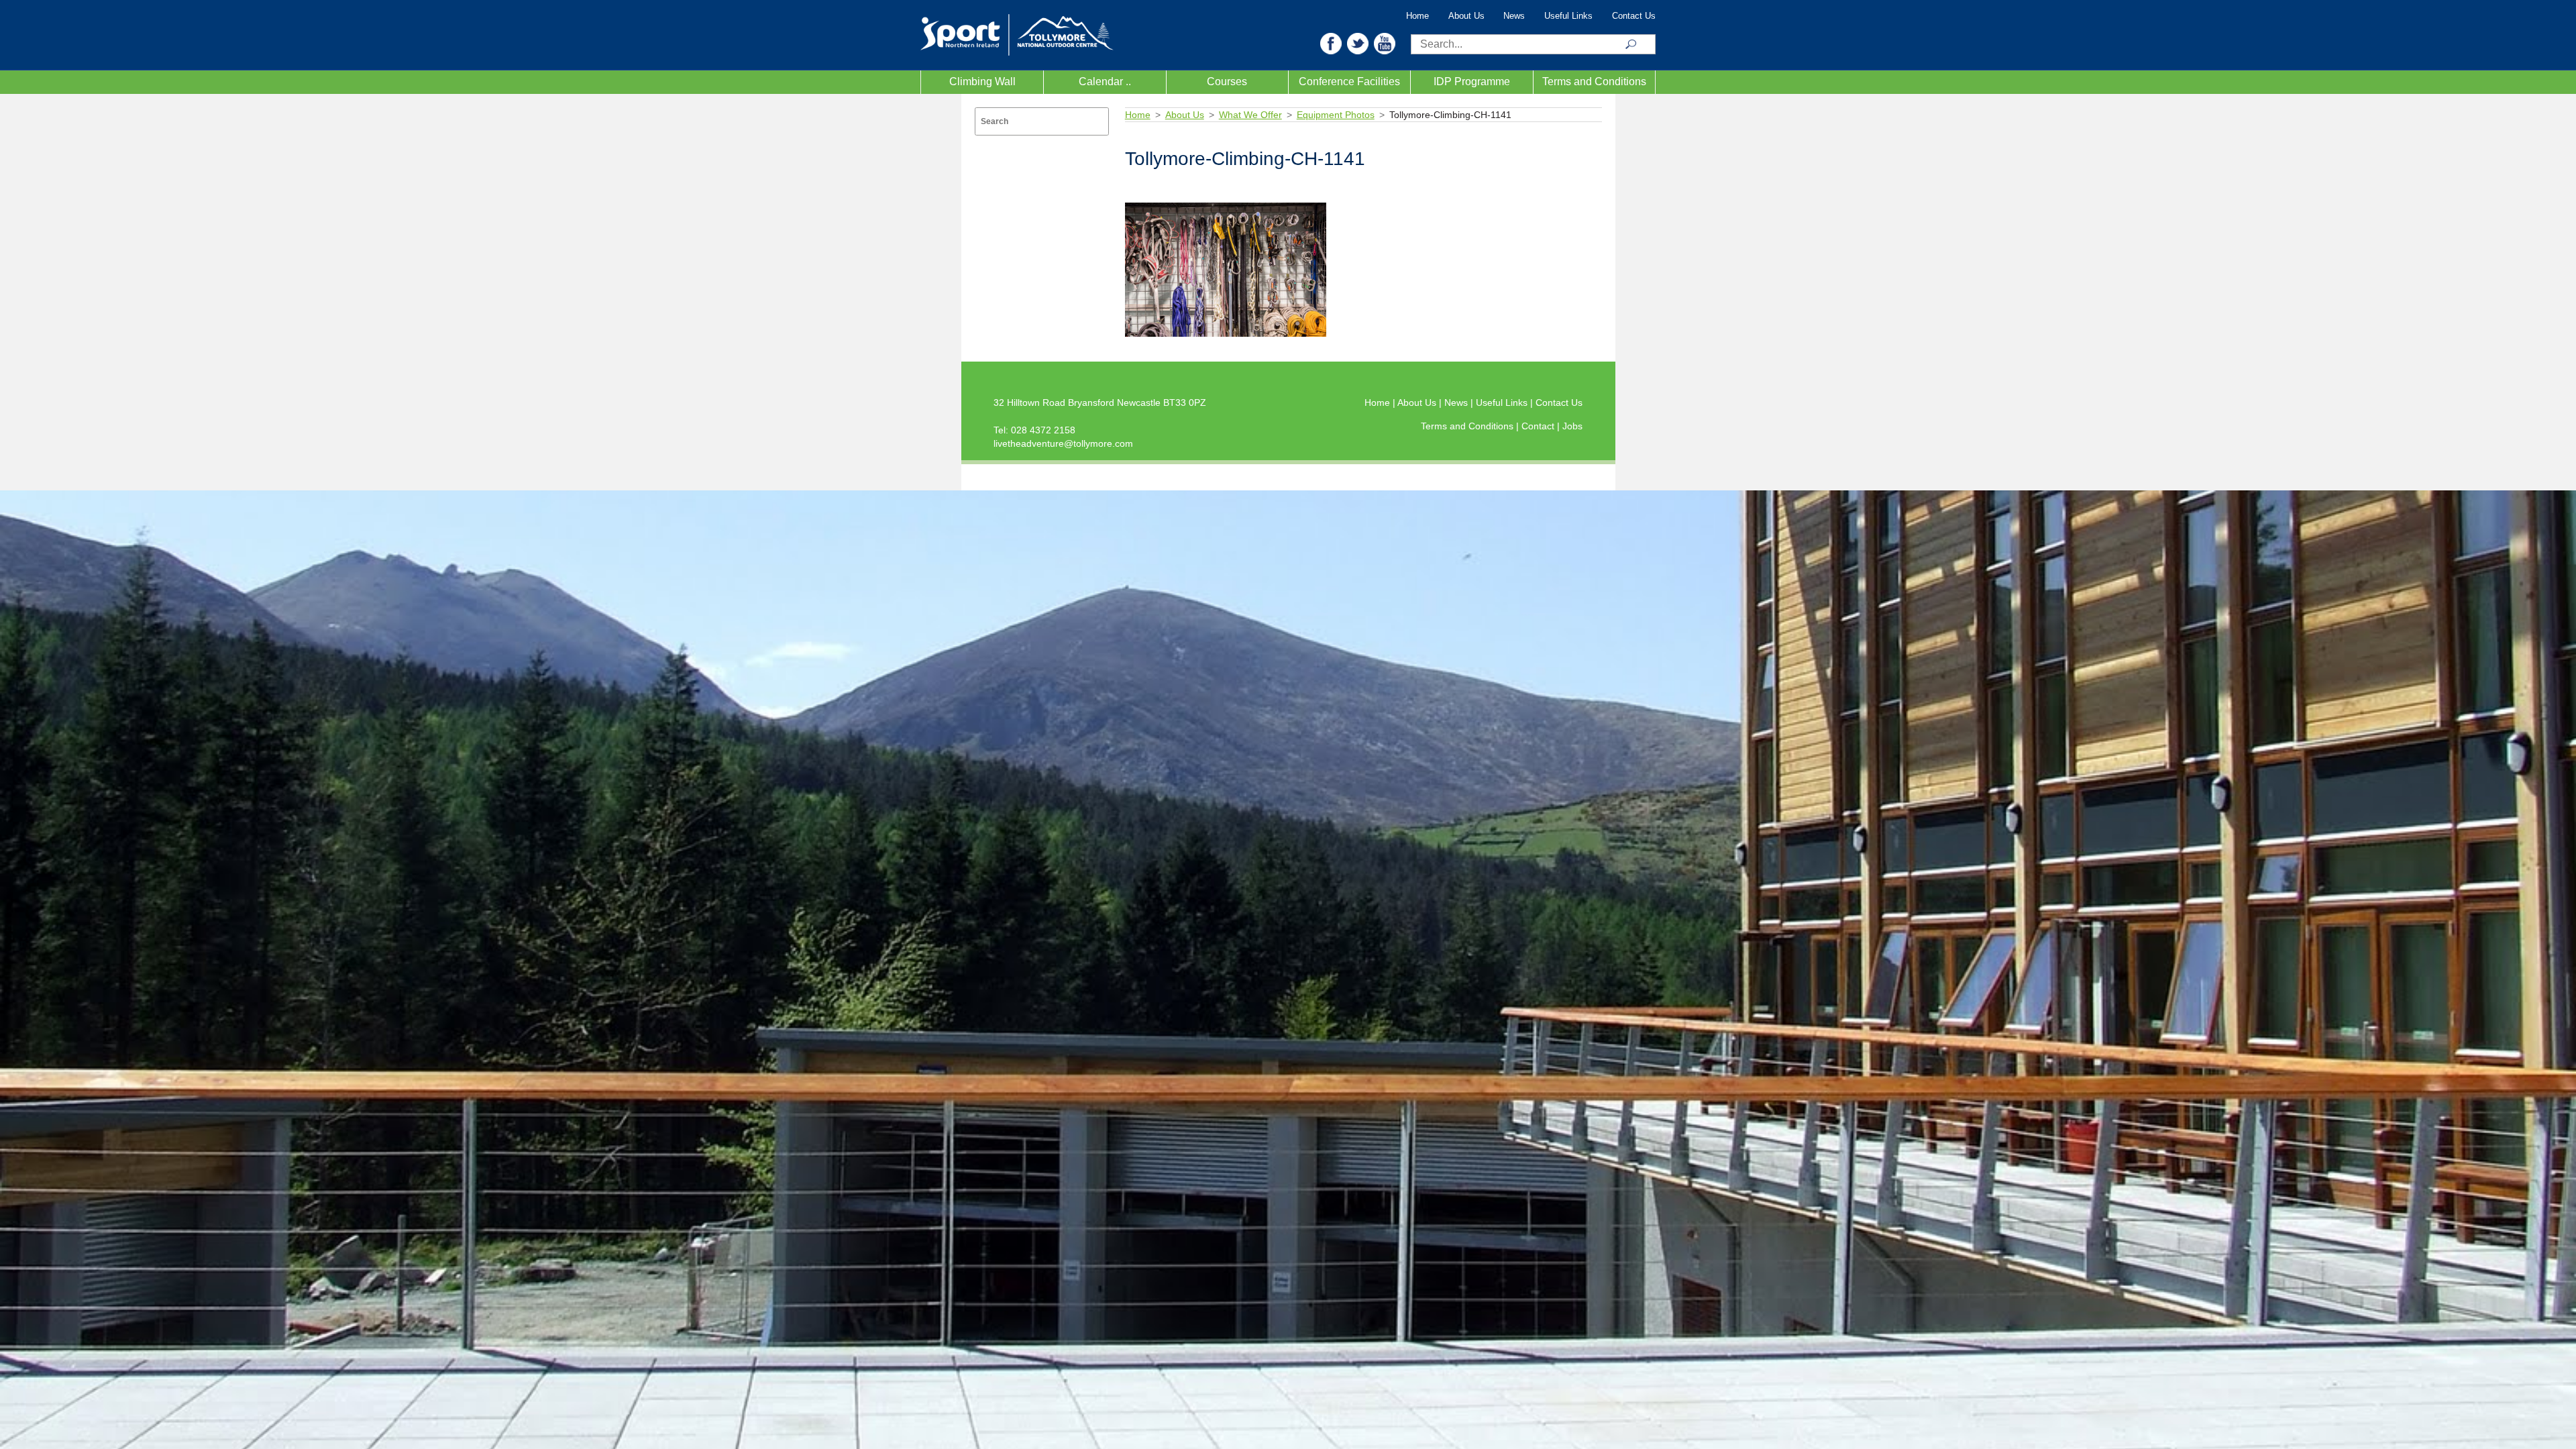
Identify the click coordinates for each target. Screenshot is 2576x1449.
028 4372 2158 (1043, 430)
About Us (1466, 16)
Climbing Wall (982, 82)
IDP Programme (1472, 82)
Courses (1227, 82)
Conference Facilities (1349, 82)
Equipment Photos (1336, 115)
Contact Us (1634, 16)
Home (1417, 16)
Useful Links (1568, 16)
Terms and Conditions (1594, 82)
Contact (1539, 426)
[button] (1331, 43)
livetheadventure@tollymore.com (1063, 443)
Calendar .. (1105, 82)
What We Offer (1250, 115)
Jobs (1572, 426)
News (1514, 16)
